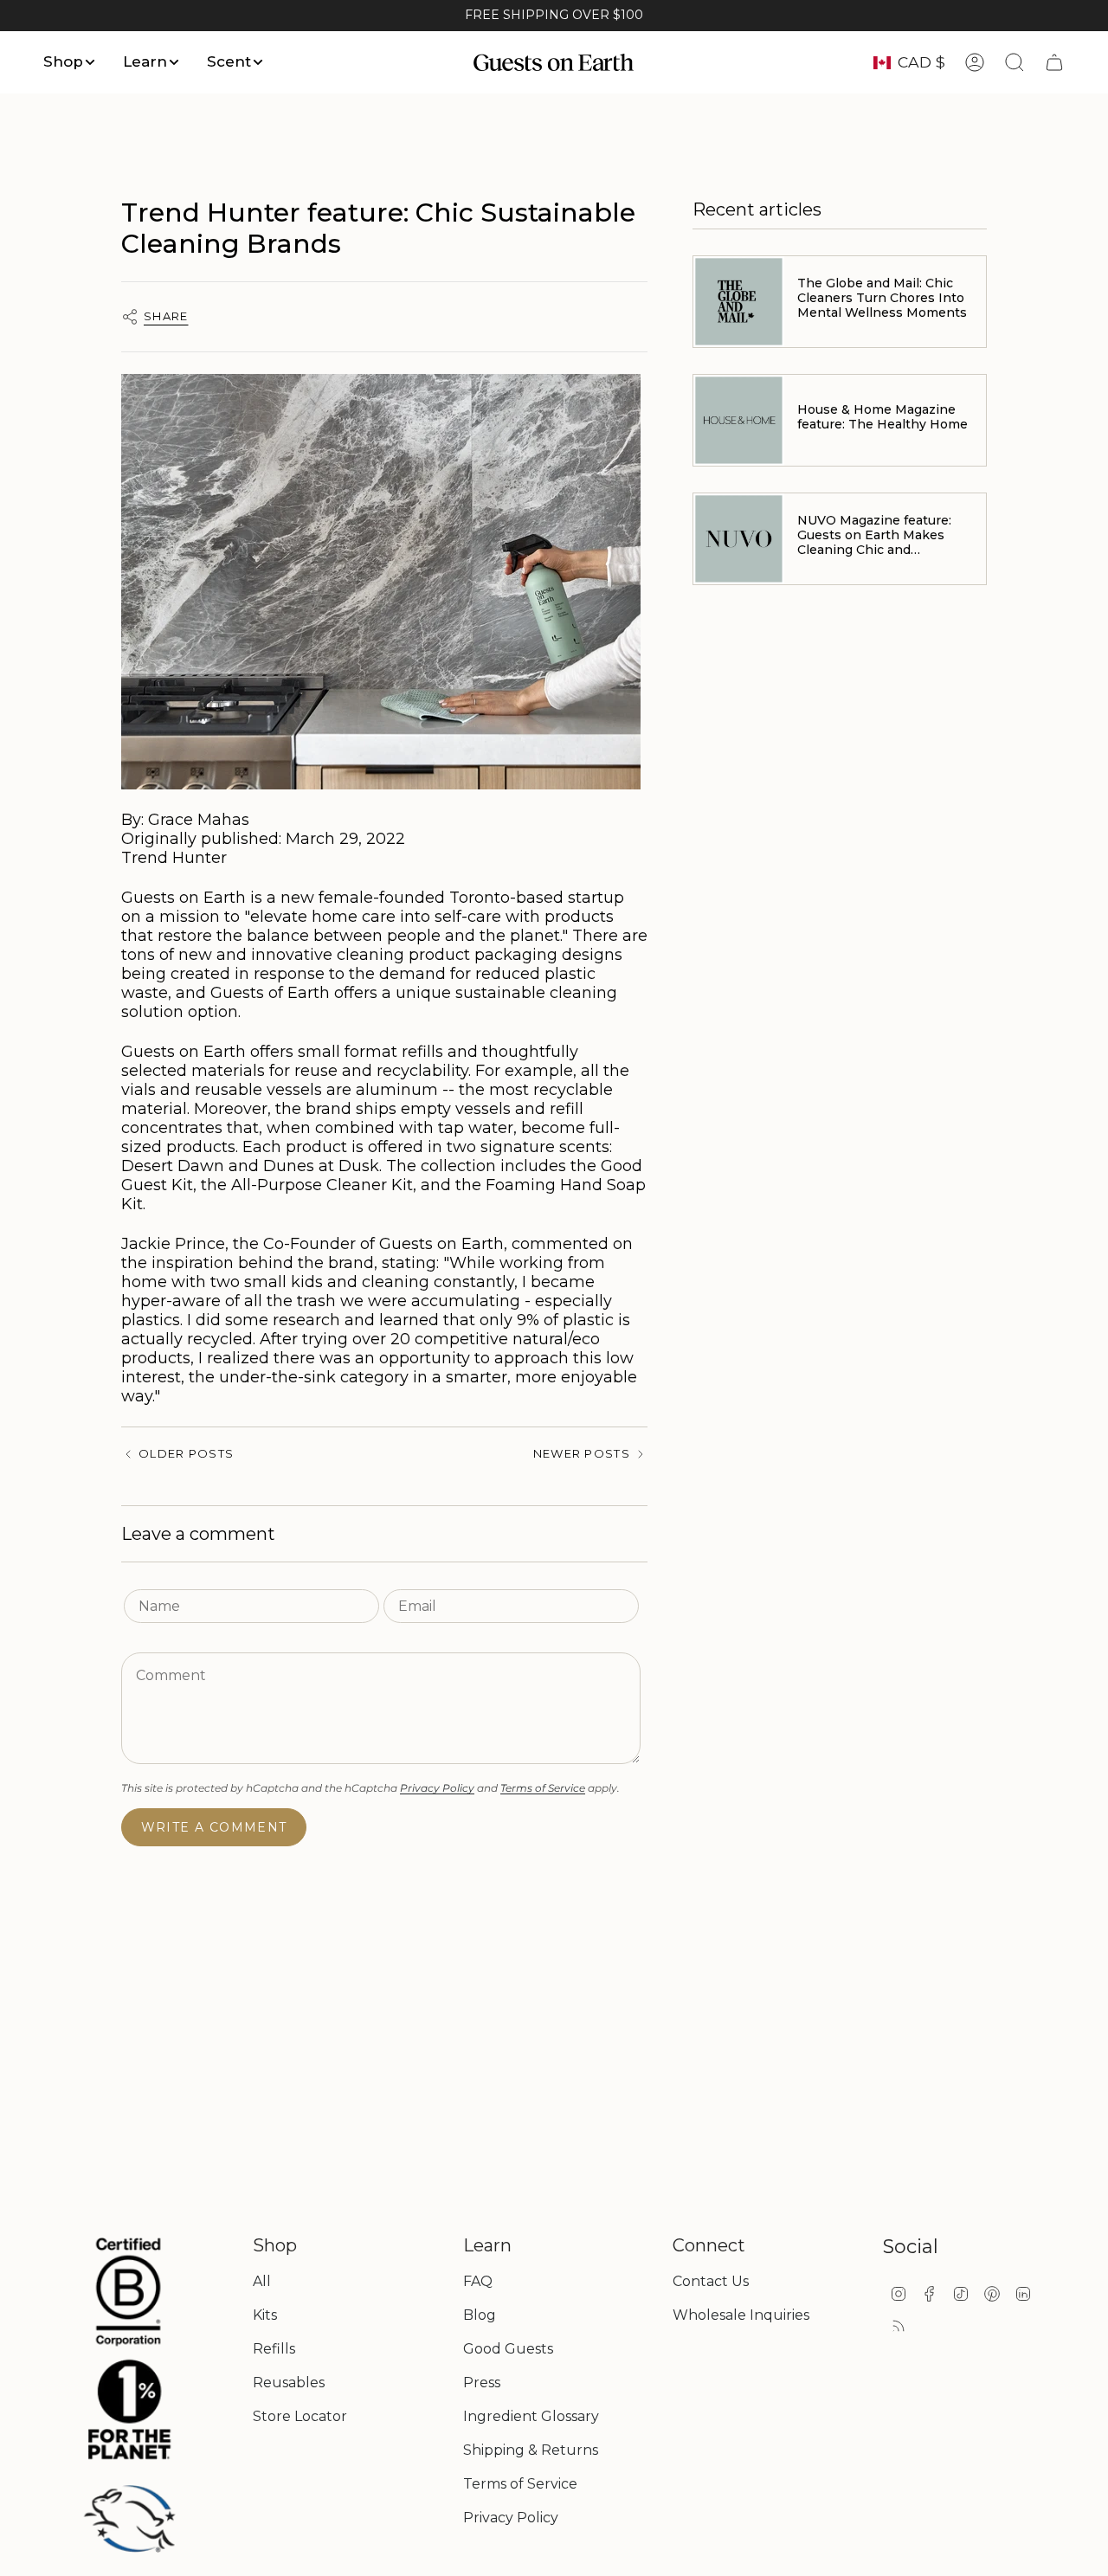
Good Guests (508, 2349)
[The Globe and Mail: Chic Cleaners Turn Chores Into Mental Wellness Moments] (739, 302)
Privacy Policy (437, 1788)
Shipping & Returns (531, 2450)
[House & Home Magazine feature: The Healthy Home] (739, 420)
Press (482, 2383)
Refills (274, 2349)
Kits (265, 2315)
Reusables (289, 2383)
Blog (480, 2315)
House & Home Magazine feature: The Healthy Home (883, 417)
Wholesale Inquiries (741, 2315)
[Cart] (1054, 62)
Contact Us (711, 2281)
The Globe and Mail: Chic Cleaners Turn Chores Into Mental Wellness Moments (882, 298)
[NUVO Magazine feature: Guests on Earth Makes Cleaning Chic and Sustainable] (739, 539)
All (262, 2281)
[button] (70, 62)
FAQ (478, 2281)
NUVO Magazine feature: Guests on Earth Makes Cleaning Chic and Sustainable (874, 535)
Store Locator (300, 2416)
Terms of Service (543, 1788)
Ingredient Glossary (531, 2416)
